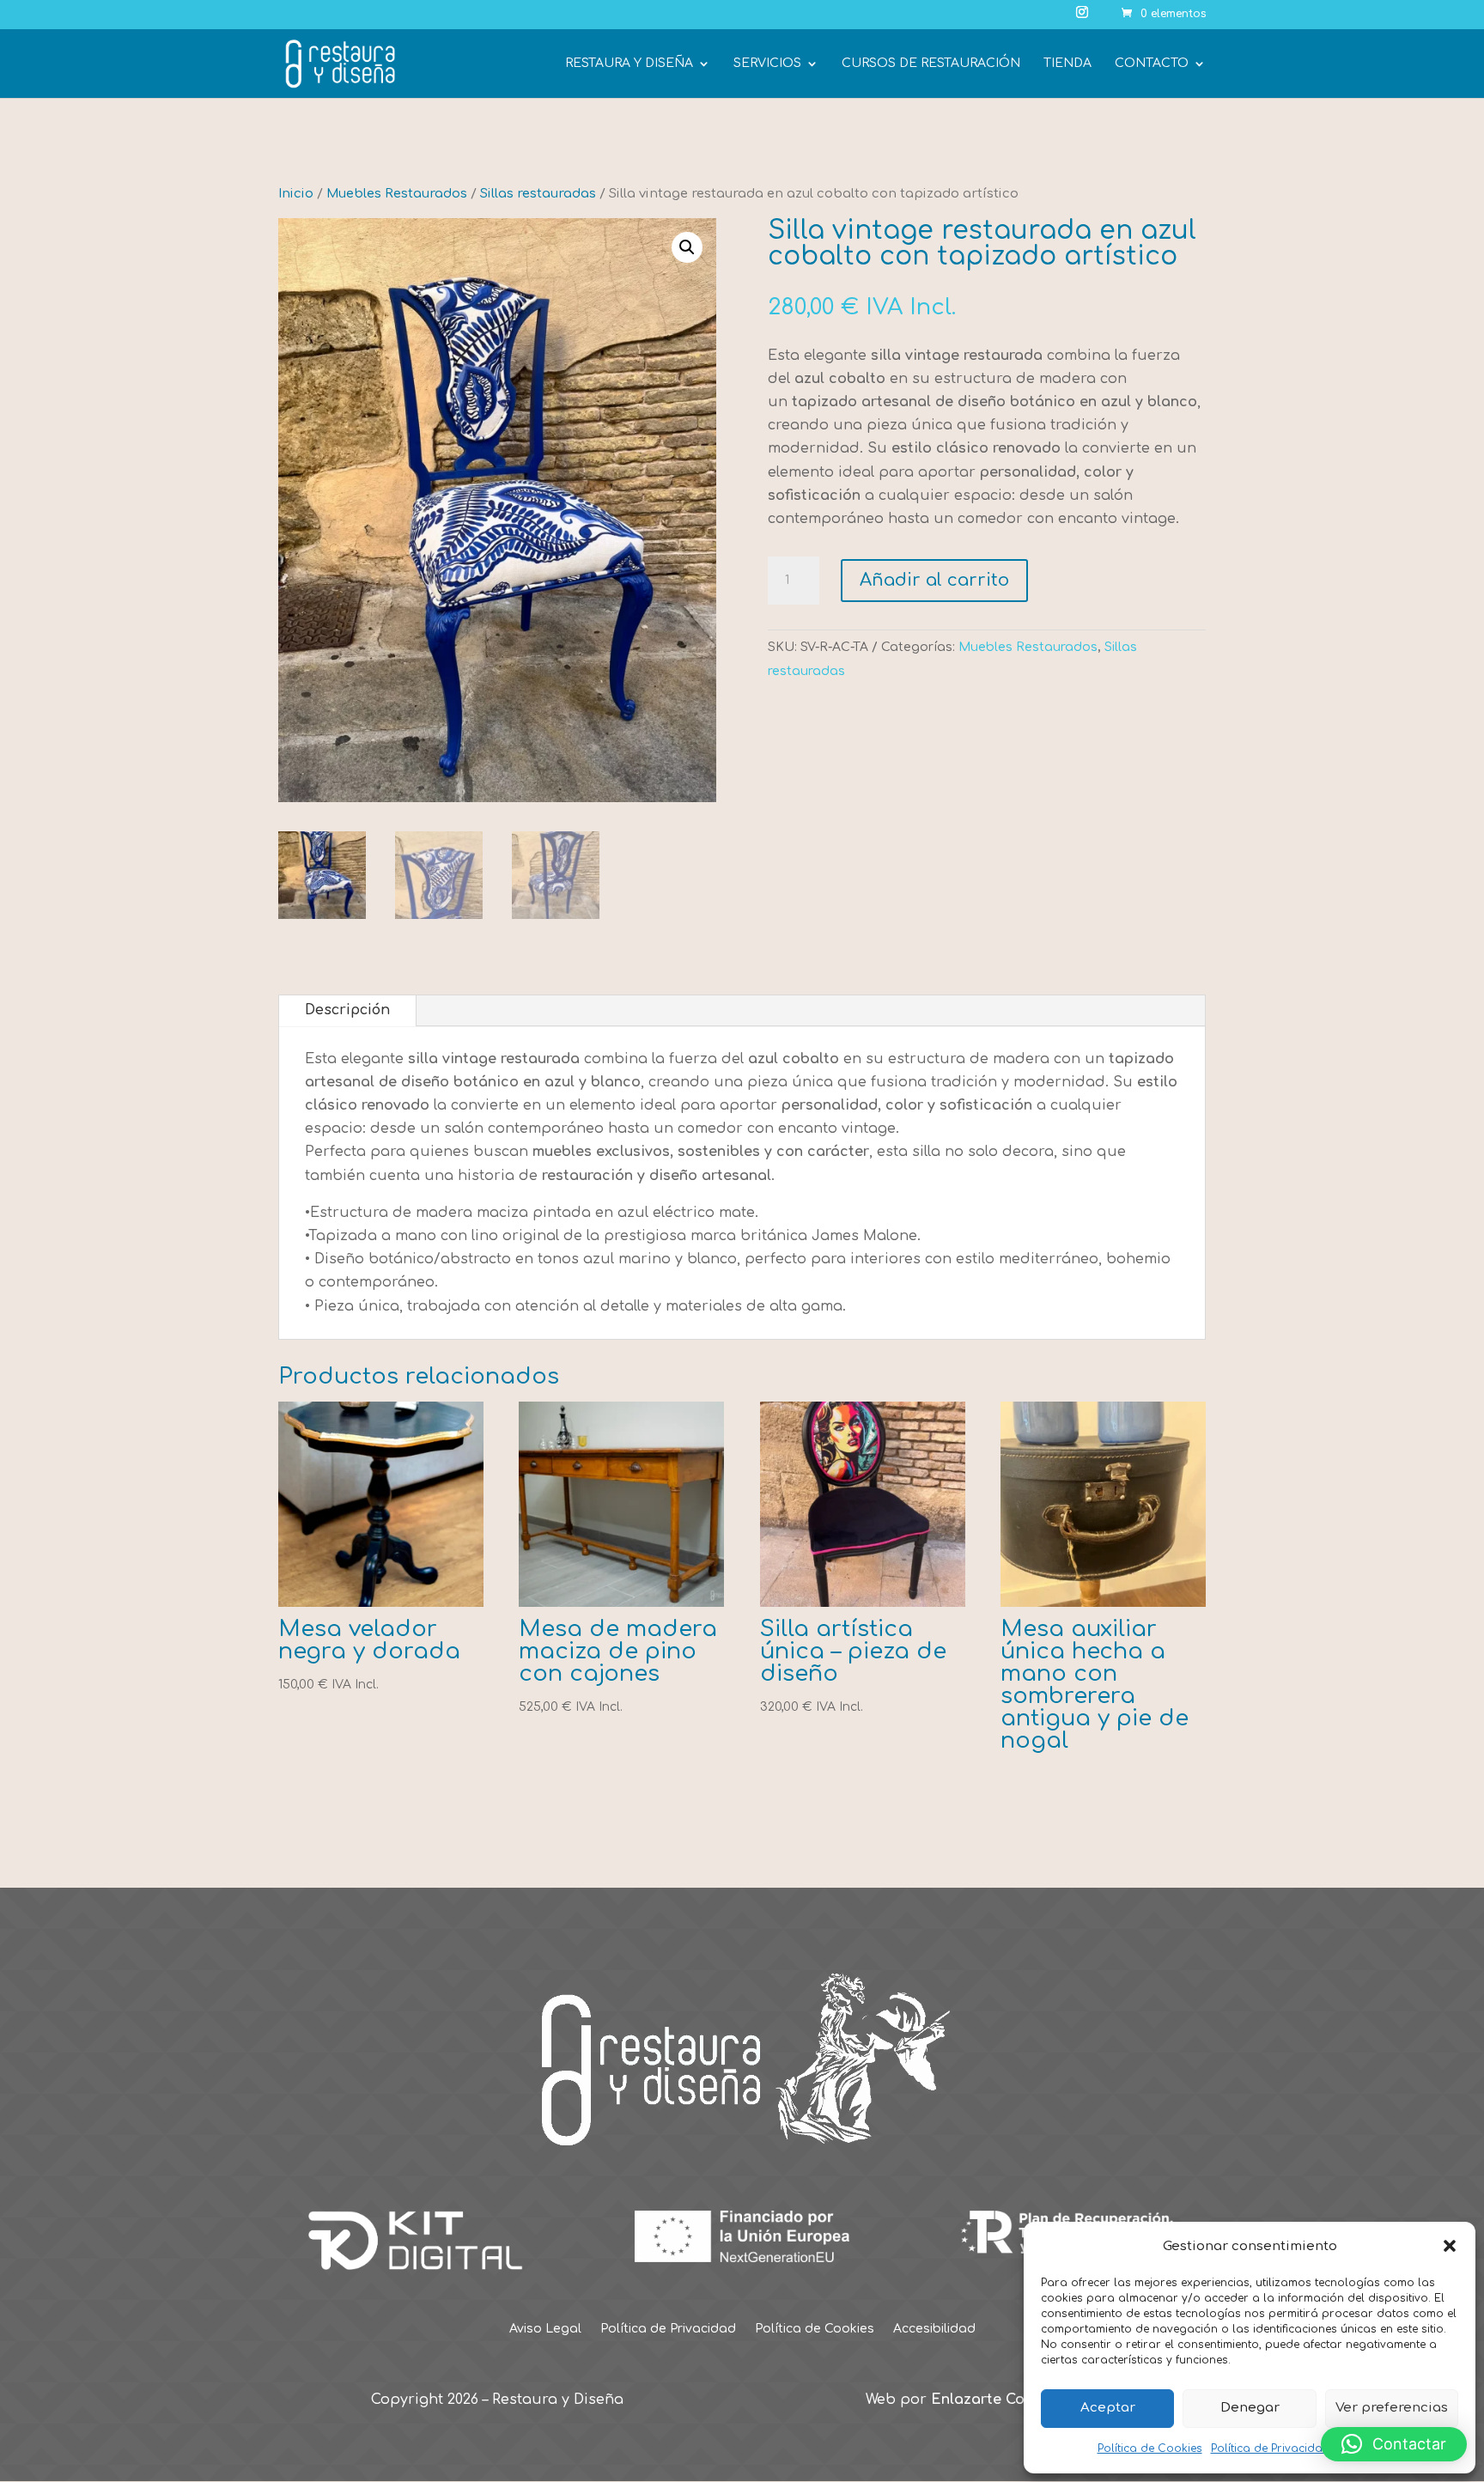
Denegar (1250, 2408)
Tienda (1067, 64)
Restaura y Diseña (629, 64)
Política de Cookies (1150, 2449)
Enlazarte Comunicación (1019, 2400)
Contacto (1152, 64)
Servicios (767, 64)
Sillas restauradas (538, 193)
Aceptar (1108, 2408)
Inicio (296, 193)
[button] (1450, 2246)
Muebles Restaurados (397, 193)
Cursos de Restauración (931, 64)
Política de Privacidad (1271, 2449)
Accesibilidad (934, 2329)
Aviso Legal (545, 2329)
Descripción (347, 1010)
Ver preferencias (1392, 2408)
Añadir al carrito (934, 580)
